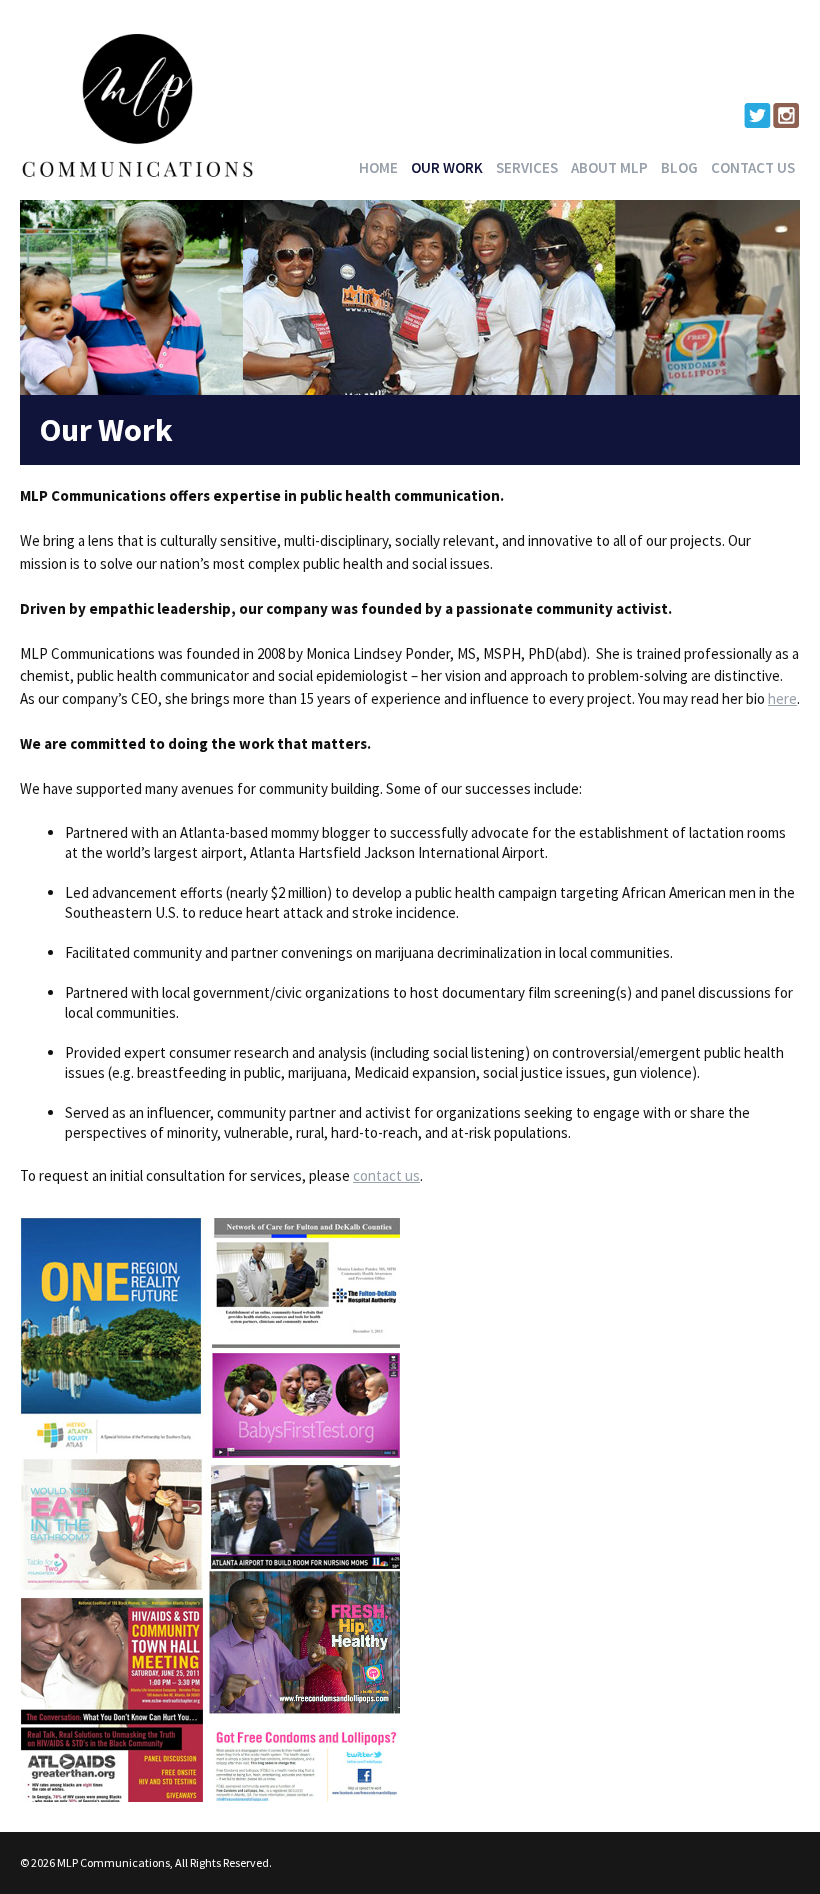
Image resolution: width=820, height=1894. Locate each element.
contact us (386, 1175)
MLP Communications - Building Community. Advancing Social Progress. (138, 105)
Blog (679, 167)
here (782, 698)
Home (378, 167)
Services (527, 167)
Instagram (786, 115)
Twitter (757, 115)
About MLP (609, 167)
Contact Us (753, 167)
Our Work (447, 167)
